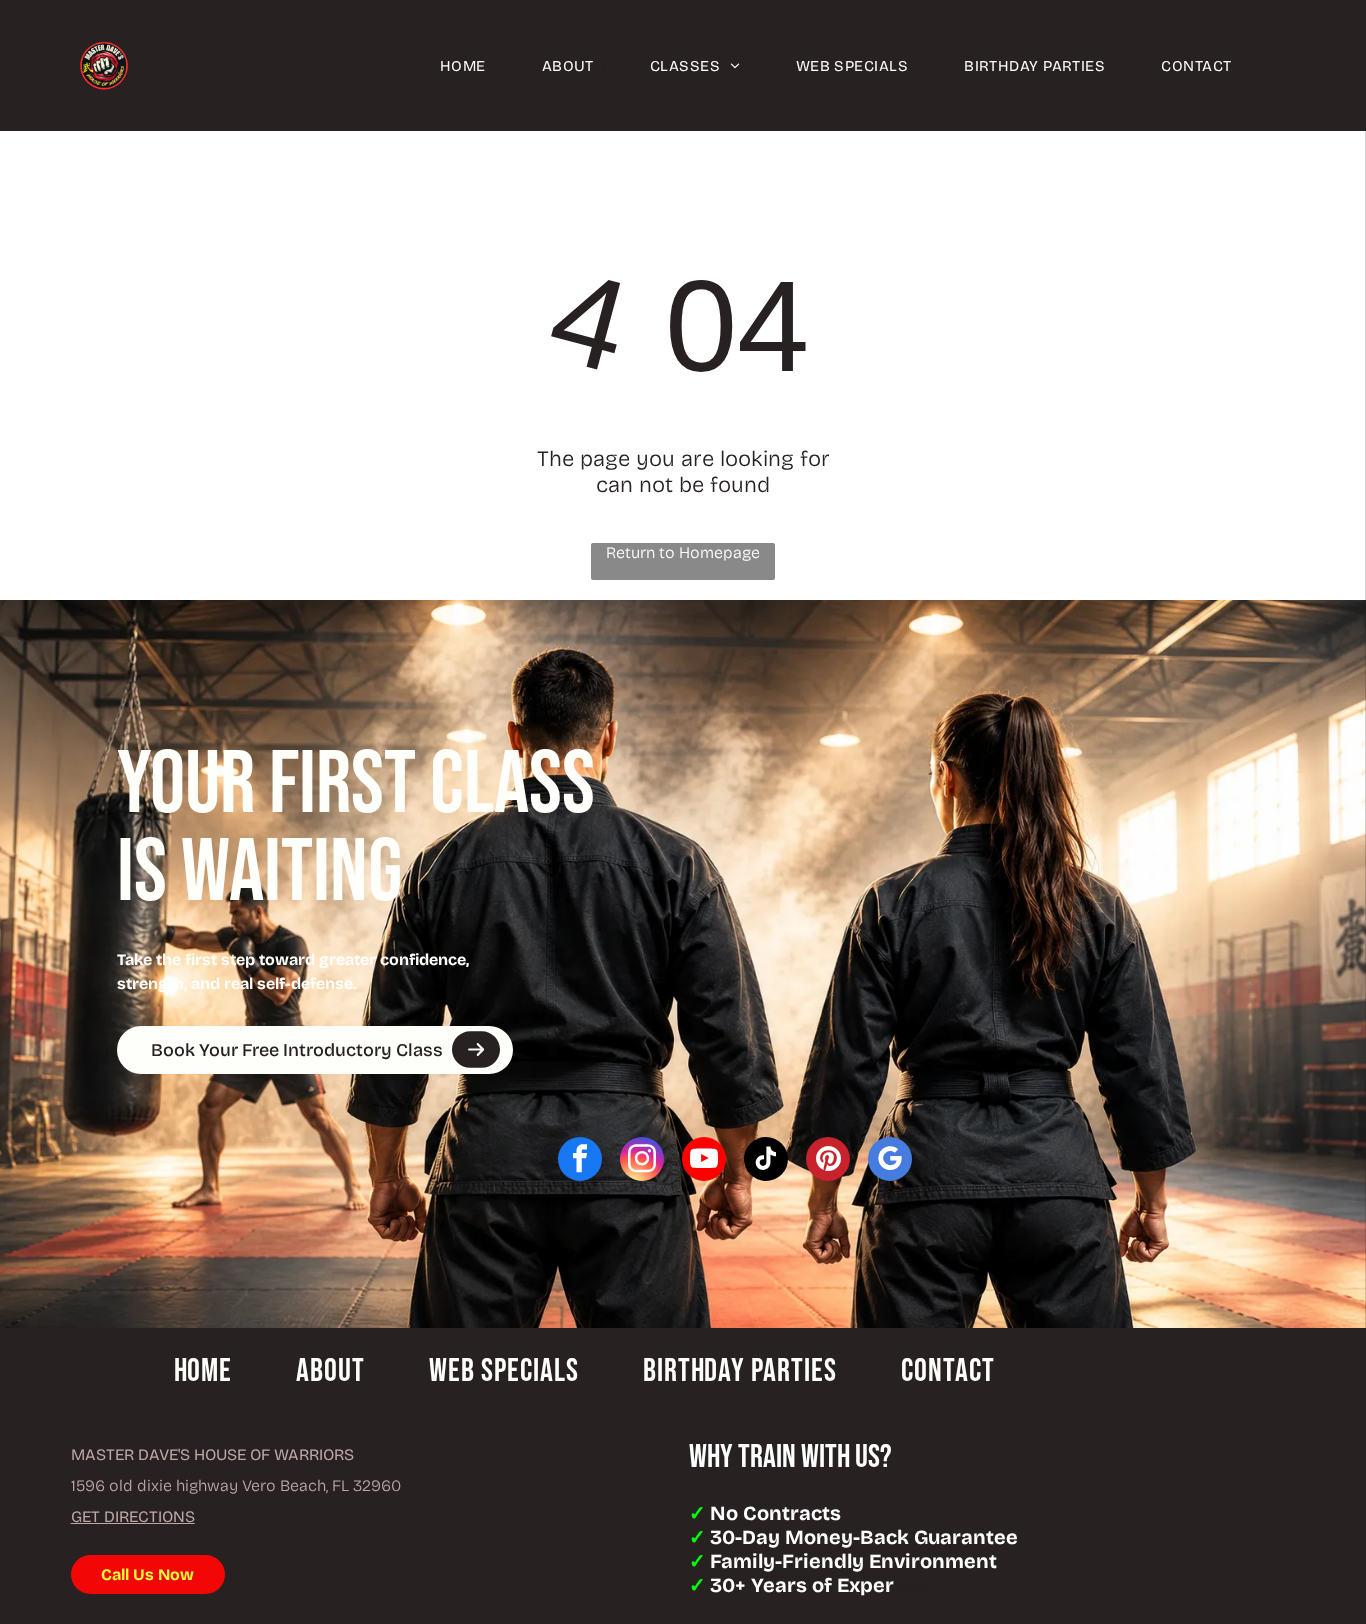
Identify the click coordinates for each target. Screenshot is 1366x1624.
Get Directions (133, 1516)
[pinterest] (828, 1161)
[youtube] (704, 1161)
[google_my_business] (890, 1161)
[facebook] (580, 1161)
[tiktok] (766, 1161)
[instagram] (642, 1161)
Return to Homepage (683, 552)
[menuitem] (447, 65)
